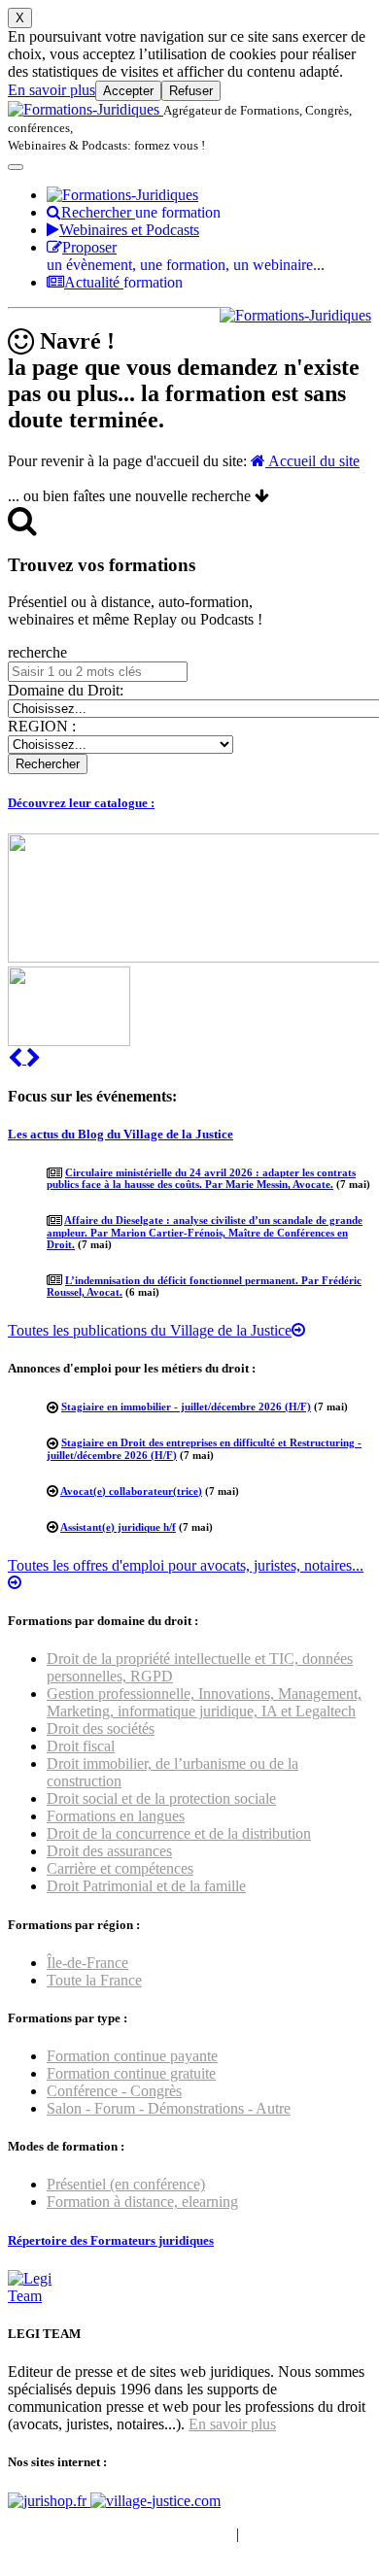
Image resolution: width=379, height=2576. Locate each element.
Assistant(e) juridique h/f (118, 1527)
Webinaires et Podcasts (129, 230)
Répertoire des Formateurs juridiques (111, 2240)
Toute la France (94, 1980)
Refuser (191, 91)
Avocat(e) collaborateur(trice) (131, 1491)
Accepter (128, 91)
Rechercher (141, 212)
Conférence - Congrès (114, 2091)
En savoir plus (52, 90)
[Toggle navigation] (16, 167)
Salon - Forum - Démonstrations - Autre (169, 2108)
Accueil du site (312, 461)
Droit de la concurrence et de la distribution (179, 1833)
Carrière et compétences (120, 1868)
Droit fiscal (81, 1746)
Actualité (123, 282)
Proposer (186, 256)
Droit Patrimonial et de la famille (146, 1886)
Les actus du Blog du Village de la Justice (121, 1134)
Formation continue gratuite (131, 2073)
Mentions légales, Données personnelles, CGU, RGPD (179, 2542)
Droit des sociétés (101, 1729)
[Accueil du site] (86, 109)
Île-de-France (87, 1963)
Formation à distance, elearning (142, 2202)
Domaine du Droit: (66, 690)
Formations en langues (116, 1816)
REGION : (42, 726)
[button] (17, 1058)
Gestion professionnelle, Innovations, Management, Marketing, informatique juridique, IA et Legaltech (204, 1702)
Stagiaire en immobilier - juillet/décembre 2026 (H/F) (186, 1407)
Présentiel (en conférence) (126, 2184)
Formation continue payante (132, 2056)
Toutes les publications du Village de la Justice (150, 1330)
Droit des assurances (109, 1851)
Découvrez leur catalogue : (81, 803)
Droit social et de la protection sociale (161, 1798)
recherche (37, 652)
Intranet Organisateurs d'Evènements (120, 2534)
